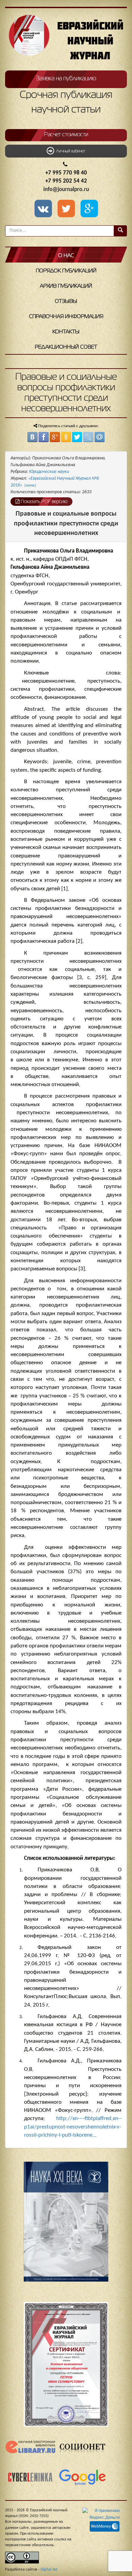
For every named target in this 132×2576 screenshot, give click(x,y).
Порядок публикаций (66, 271)
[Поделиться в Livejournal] (88, 437)
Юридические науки (49, 472)
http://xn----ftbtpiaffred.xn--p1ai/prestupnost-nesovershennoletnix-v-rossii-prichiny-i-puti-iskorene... (73, 2127)
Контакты (66, 332)
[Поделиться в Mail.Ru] (100, 437)
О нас (66, 256)
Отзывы (66, 302)
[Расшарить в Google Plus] (89, 209)
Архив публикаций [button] (66, 286)
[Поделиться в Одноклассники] (66, 437)
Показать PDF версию (43, 502)
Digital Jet (49, 2570)
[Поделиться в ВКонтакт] (32, 437)
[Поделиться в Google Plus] (55, 437)
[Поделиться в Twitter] (77, 437)
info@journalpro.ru (66, 190)
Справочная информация (66, 317)
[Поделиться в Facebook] (44, 437)
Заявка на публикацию (66, 79)
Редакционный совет (66, 347)
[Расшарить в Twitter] (67, 209)
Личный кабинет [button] (70, 151)
